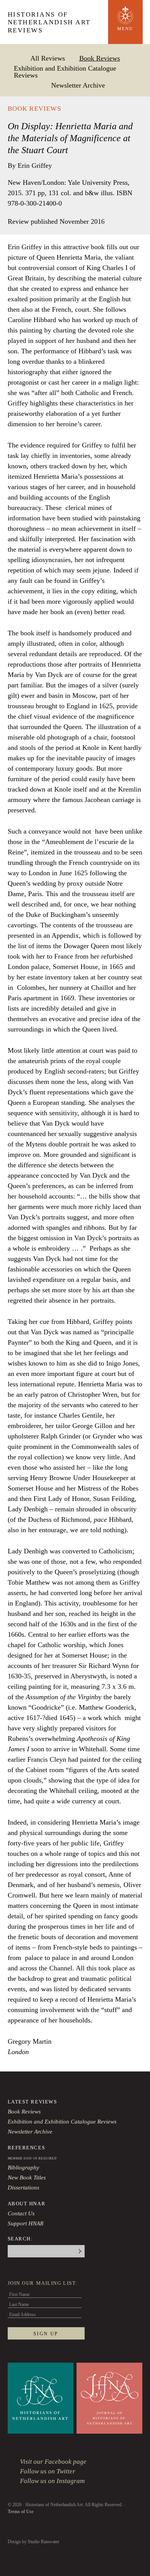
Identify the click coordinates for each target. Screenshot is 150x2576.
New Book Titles (27, 2178)
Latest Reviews (32, 2102)
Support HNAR (26, 2223)
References (27, 2148)
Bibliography (23, 2167)
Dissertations (23, 2188)
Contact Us (21, 2213)
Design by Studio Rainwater (33, 2542)
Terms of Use (21, 2512)
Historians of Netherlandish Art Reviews (49, 22)
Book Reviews (100, 58)
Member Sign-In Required (32, 2158)
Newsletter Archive (78, 85)
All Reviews (48, 58)
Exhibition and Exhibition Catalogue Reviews (65, 72)
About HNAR (27, 2204)
